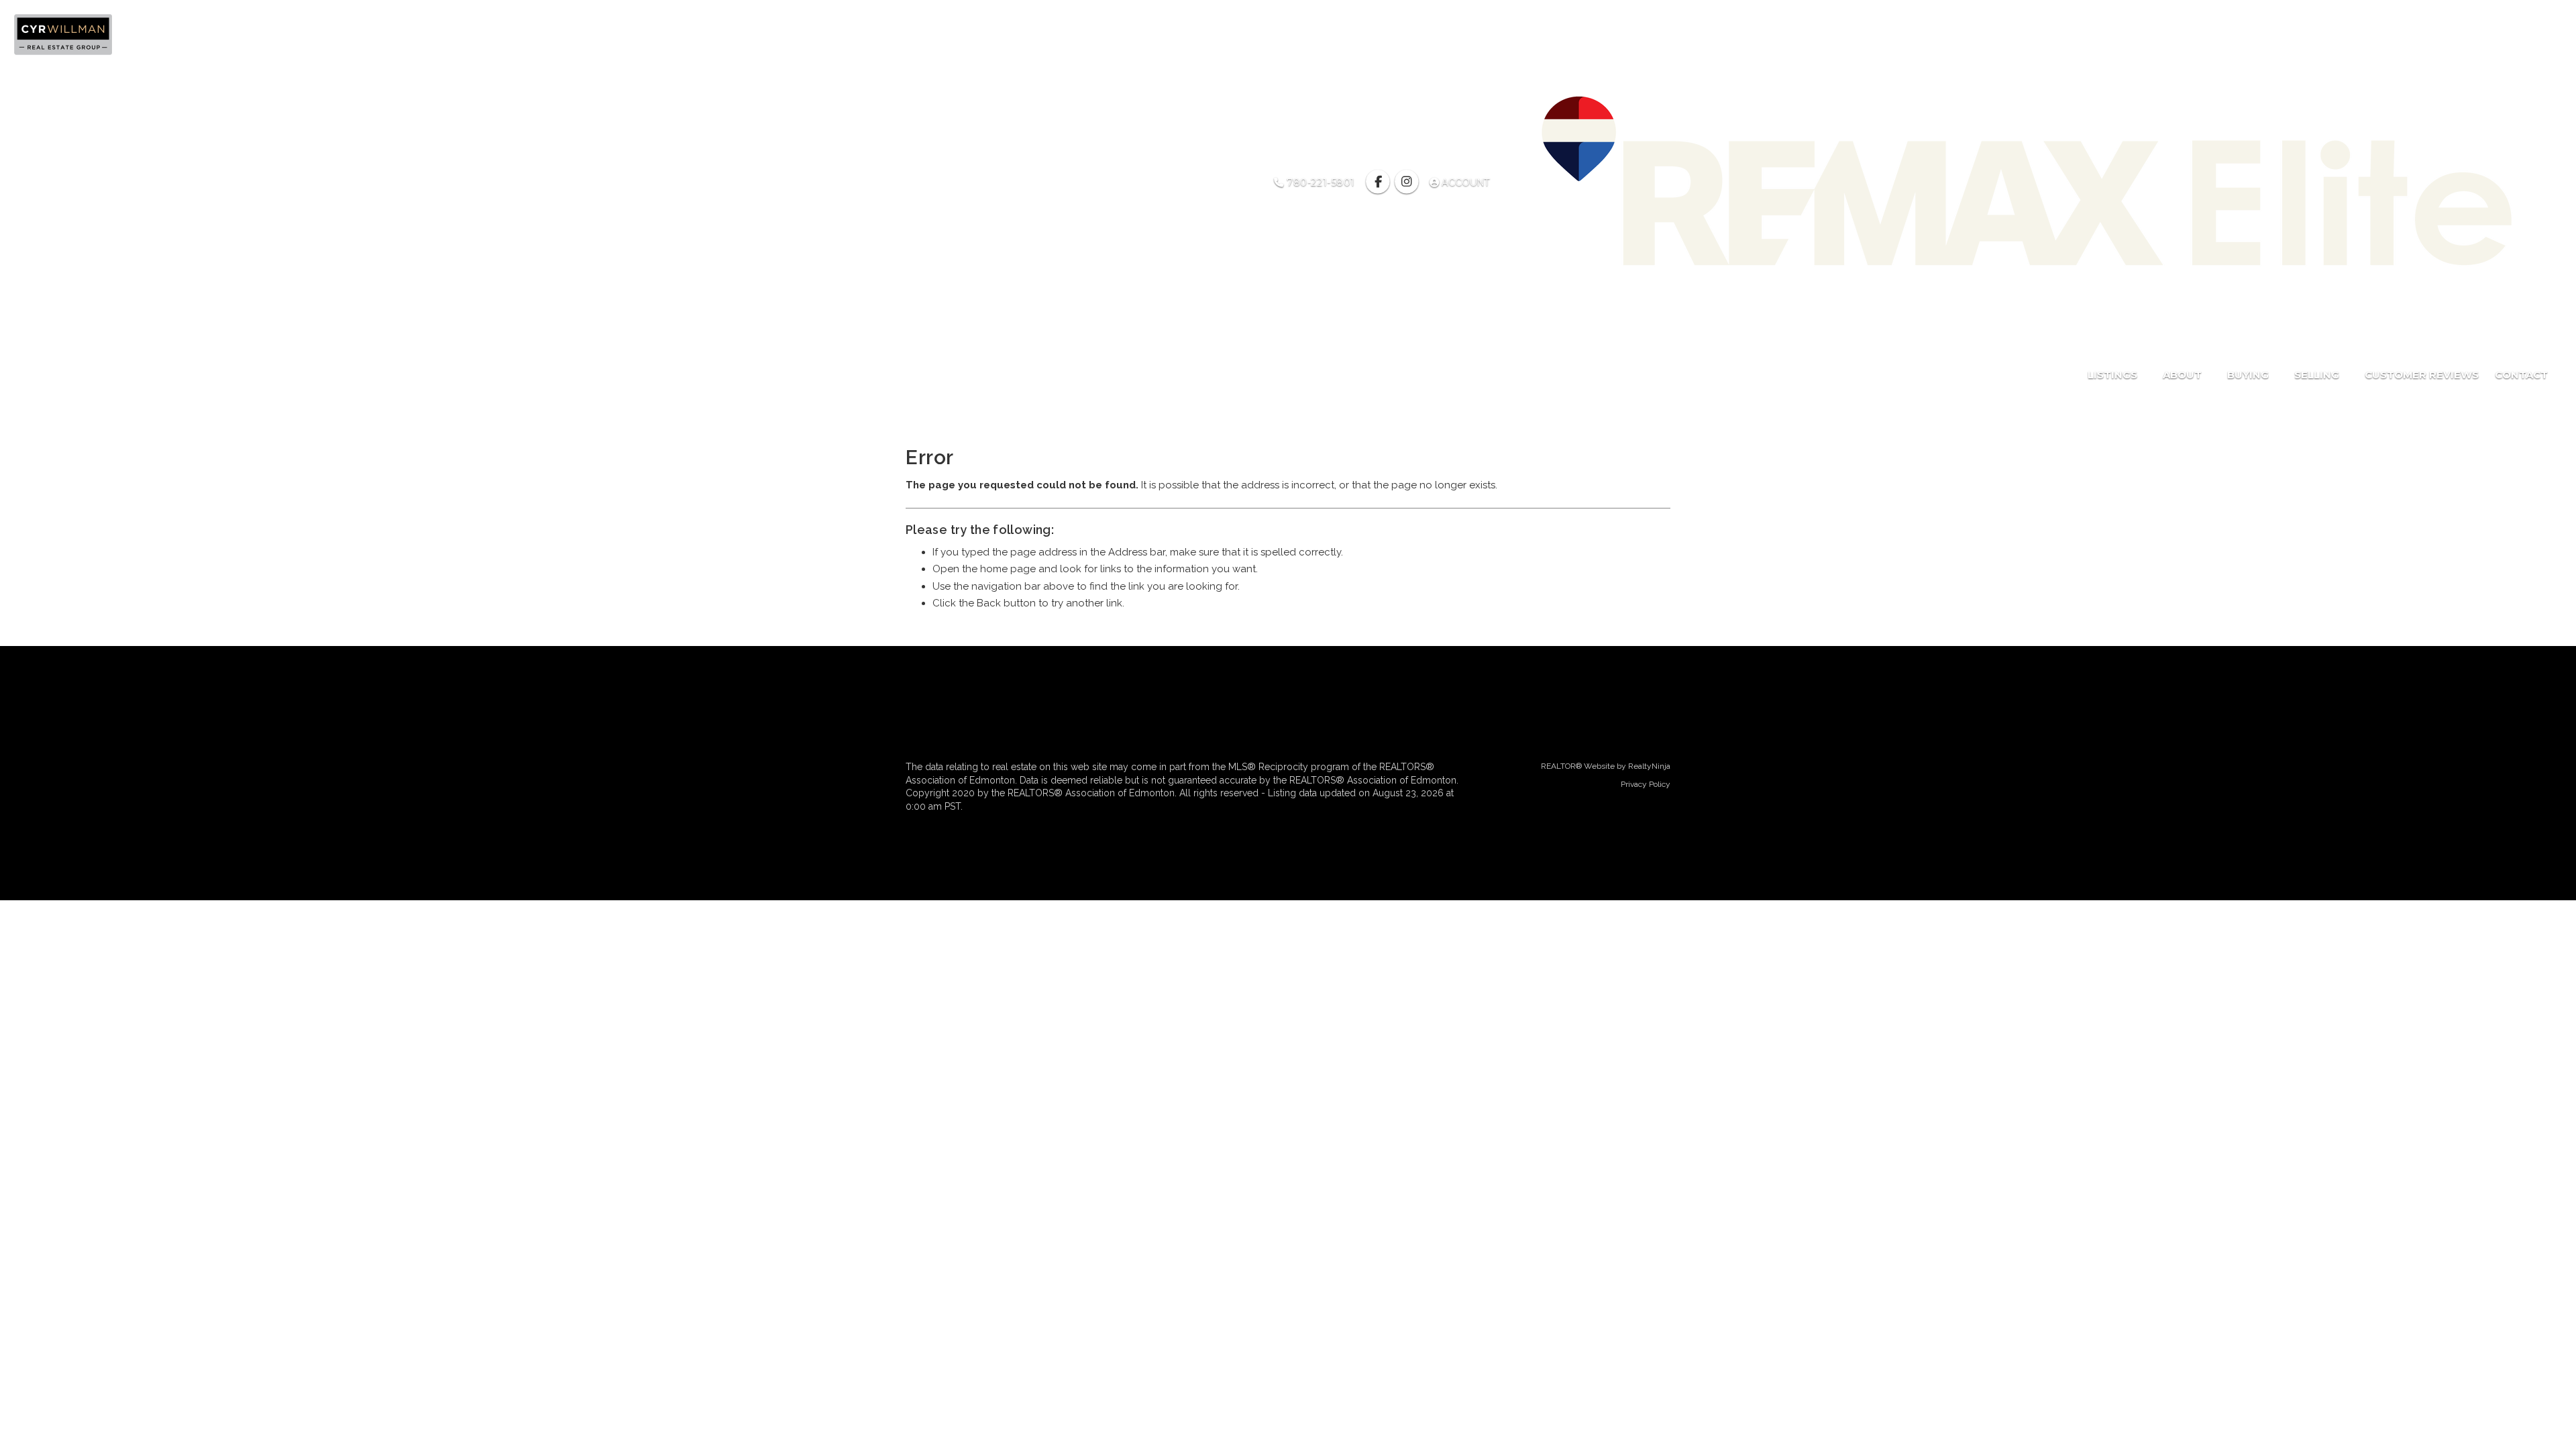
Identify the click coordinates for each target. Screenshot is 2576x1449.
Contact (2521, 375)
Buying (2249, 375)
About (2184, 375)
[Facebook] (1380, 182)
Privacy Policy (1646, 784)
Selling (2318, 375)
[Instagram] (1408, 182)
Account (1466, 182)
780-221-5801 (1320, 182)
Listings (2114, 375)
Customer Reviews (2422, 375)
